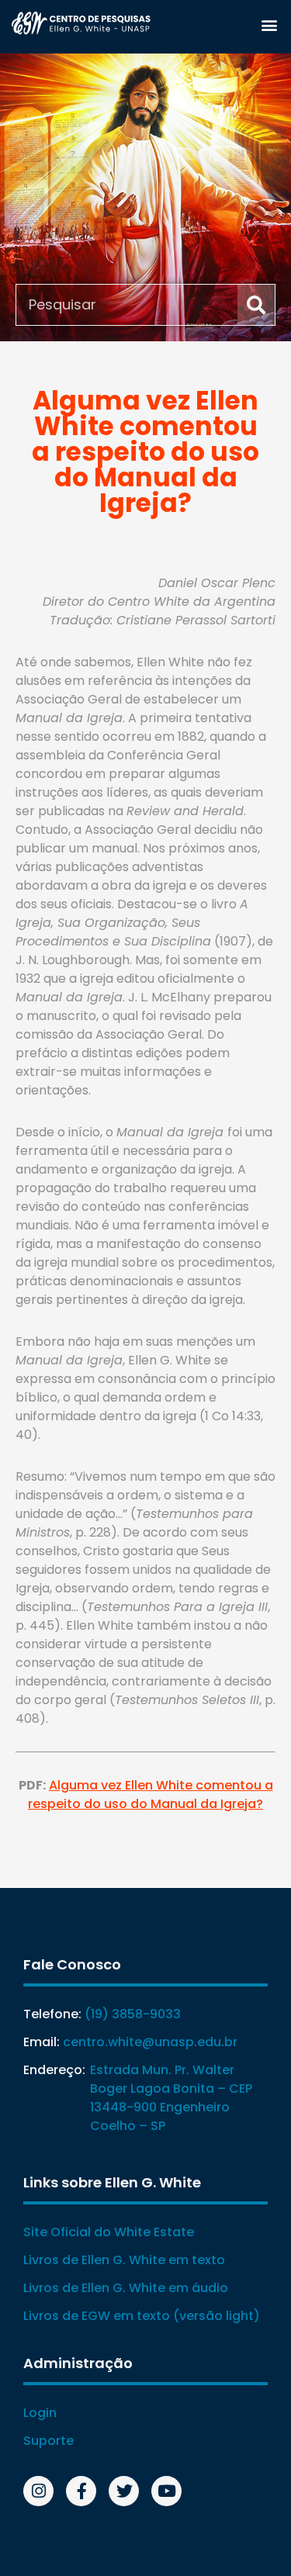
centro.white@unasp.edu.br (150, 2042)
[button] (269, 24)
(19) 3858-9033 (133, 2014)
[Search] (256, 305)
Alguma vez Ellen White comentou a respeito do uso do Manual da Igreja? (151, 1795)
